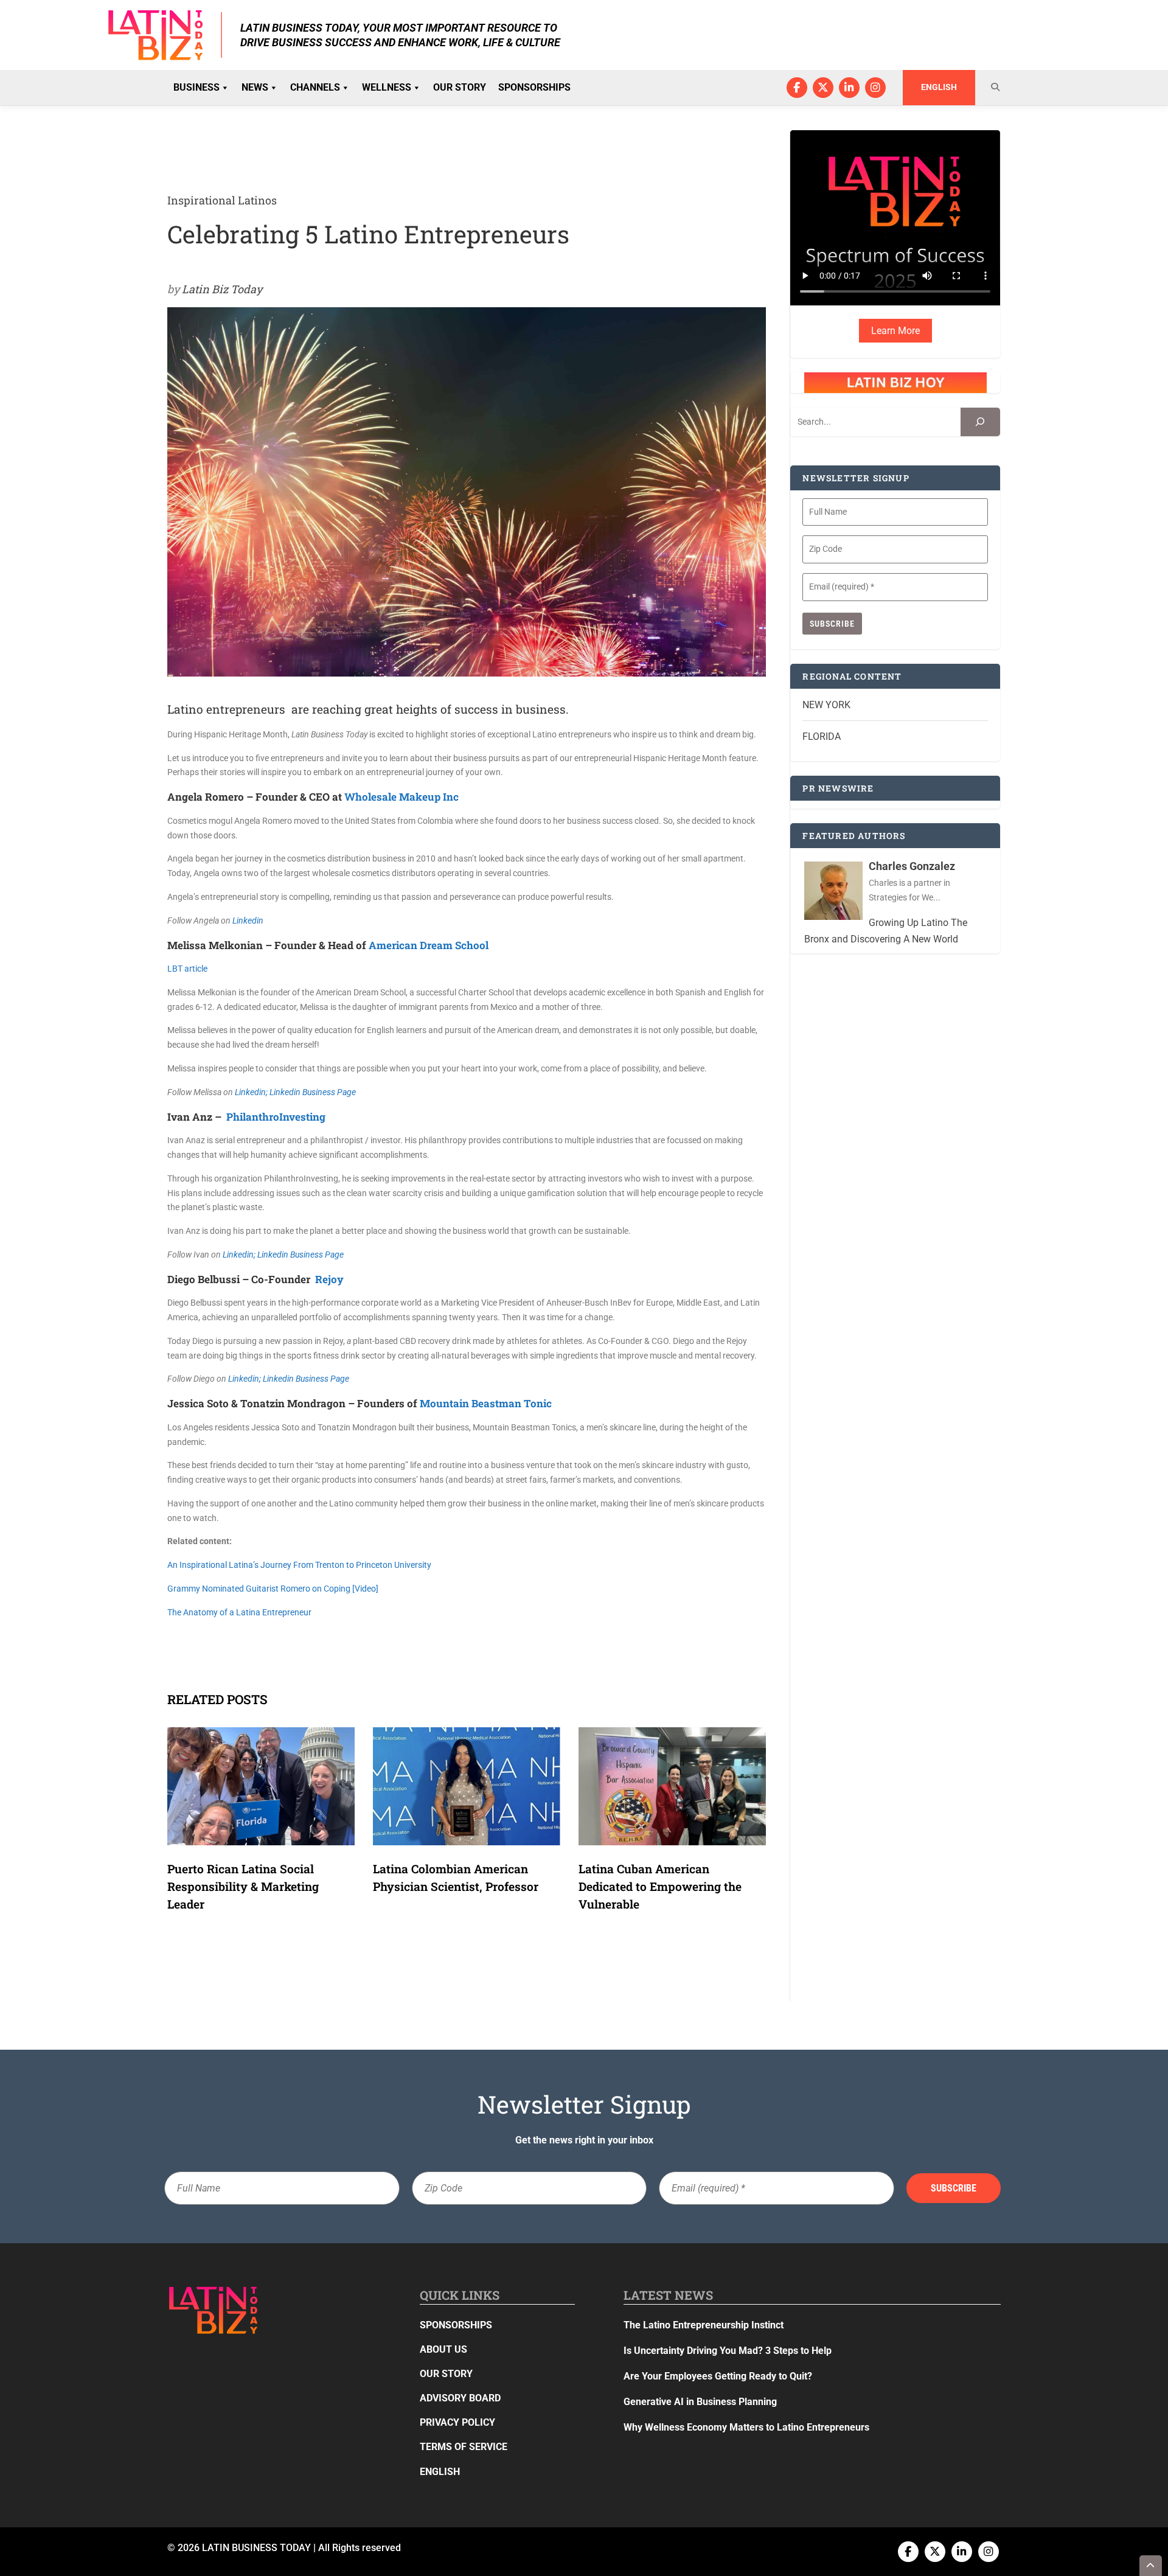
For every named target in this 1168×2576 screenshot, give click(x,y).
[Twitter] (823, 88)
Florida (822, 736)
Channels (315, 87)
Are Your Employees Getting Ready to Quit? (718, 2376)
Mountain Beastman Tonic (486, 1403)
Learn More (895, 331)
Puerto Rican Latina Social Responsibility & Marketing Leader (243, 1886)
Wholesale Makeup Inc (401, 797)
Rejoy (329, 1279)
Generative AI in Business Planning (700, 2402)
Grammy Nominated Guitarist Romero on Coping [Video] (273, 1589)
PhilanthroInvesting (276, 1117)
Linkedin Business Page (313, 1092)
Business (196, 87)
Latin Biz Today (222, 289)
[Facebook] (797, 88)
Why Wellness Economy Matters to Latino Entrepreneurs (746, 2427)
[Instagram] (875, 88)
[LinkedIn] (849, 88)
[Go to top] (1151, 2566)
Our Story (460, 87)
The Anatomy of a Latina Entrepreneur (239, 1612)
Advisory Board (460, 2398)
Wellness (387, 87)
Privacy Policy (457, 2422)
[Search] (980, 422)
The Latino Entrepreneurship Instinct (704, 2325)
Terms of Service (464, 2447)
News (255, 87)
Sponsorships (534, 87)
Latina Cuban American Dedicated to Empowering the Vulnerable (660, 1886)
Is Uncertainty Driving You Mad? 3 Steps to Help (728, 2351)
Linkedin (248, 921)
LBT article (187, 969)
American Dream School (429, 945)
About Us (443, 2349)
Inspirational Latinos (222, 200)
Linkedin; (252, 1092)
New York (826, 705)
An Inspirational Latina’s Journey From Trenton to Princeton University (299, 1565)
